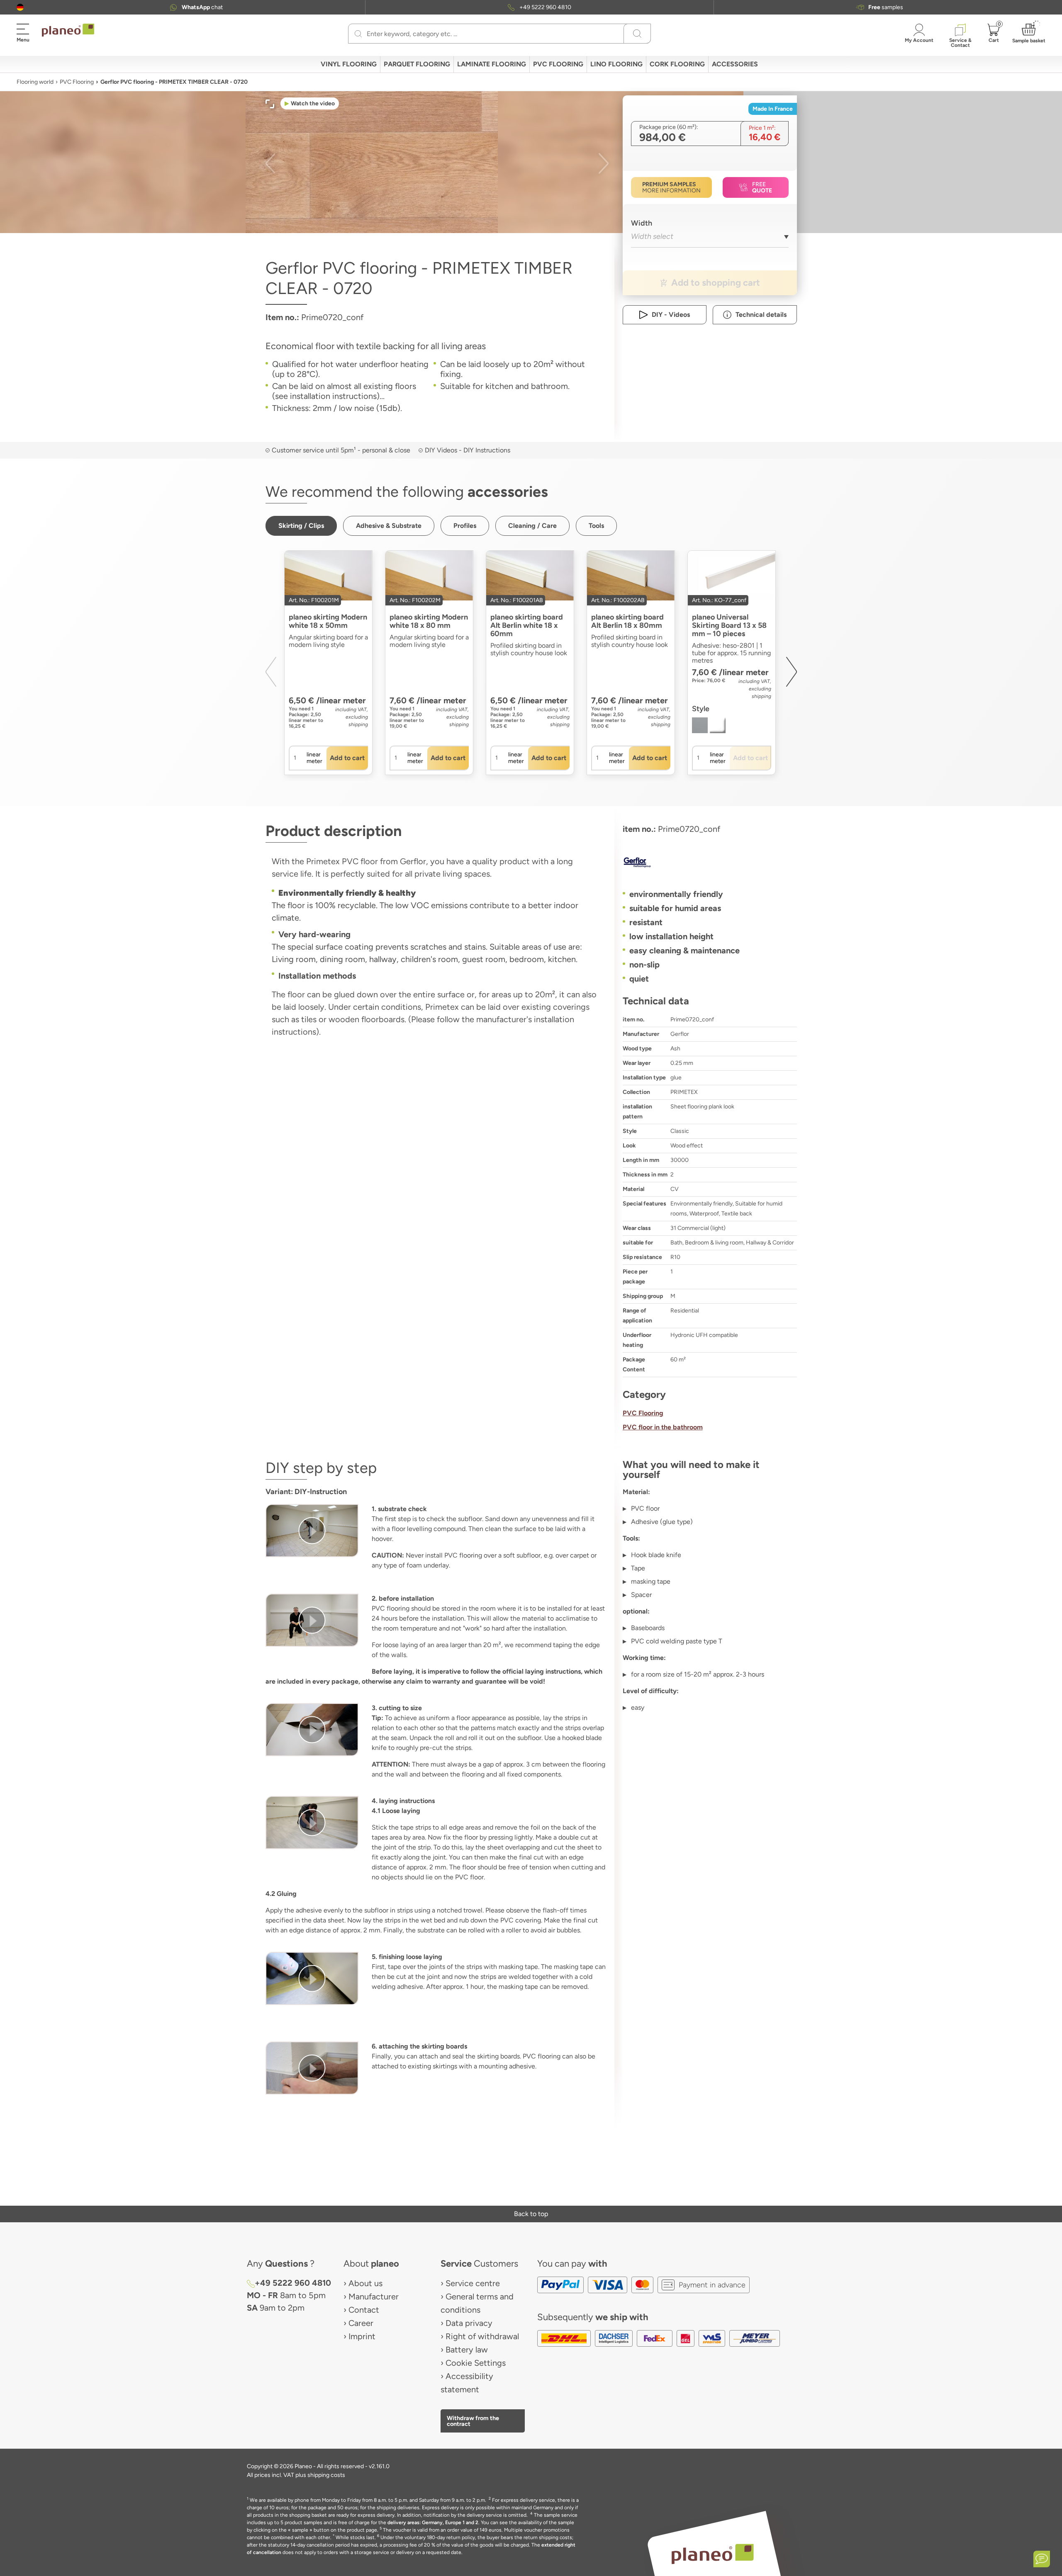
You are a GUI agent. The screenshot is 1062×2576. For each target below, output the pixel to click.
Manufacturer (374, 2297)
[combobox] (710, 239)
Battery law (467, 2350)
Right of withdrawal (482, 2336)
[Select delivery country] (20, 7)
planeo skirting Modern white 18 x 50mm (328, 621)
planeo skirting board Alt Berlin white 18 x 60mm (527, 625)
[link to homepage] (68, 30)
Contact (364, 2310)
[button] (20, 7)
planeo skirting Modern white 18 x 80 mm (429, 621)
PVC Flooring (77, 82)
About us (365, 2283)
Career (361, 2323)
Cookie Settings (476, 2363)
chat (202, 7)
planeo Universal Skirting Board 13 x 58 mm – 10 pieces (729, 625)
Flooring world (35, 82)
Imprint (362, 2336)
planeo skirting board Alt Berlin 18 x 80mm (627, 621)
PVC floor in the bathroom (663, 1427)
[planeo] (713, 2554)
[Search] (358, 34)
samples (886, 7)
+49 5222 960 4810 (545, 7)
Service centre (473, 2283)
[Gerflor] (710, 862)
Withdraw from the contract (473, 2421)
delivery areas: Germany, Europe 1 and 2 (433, 2523)
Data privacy (469, 2323)
